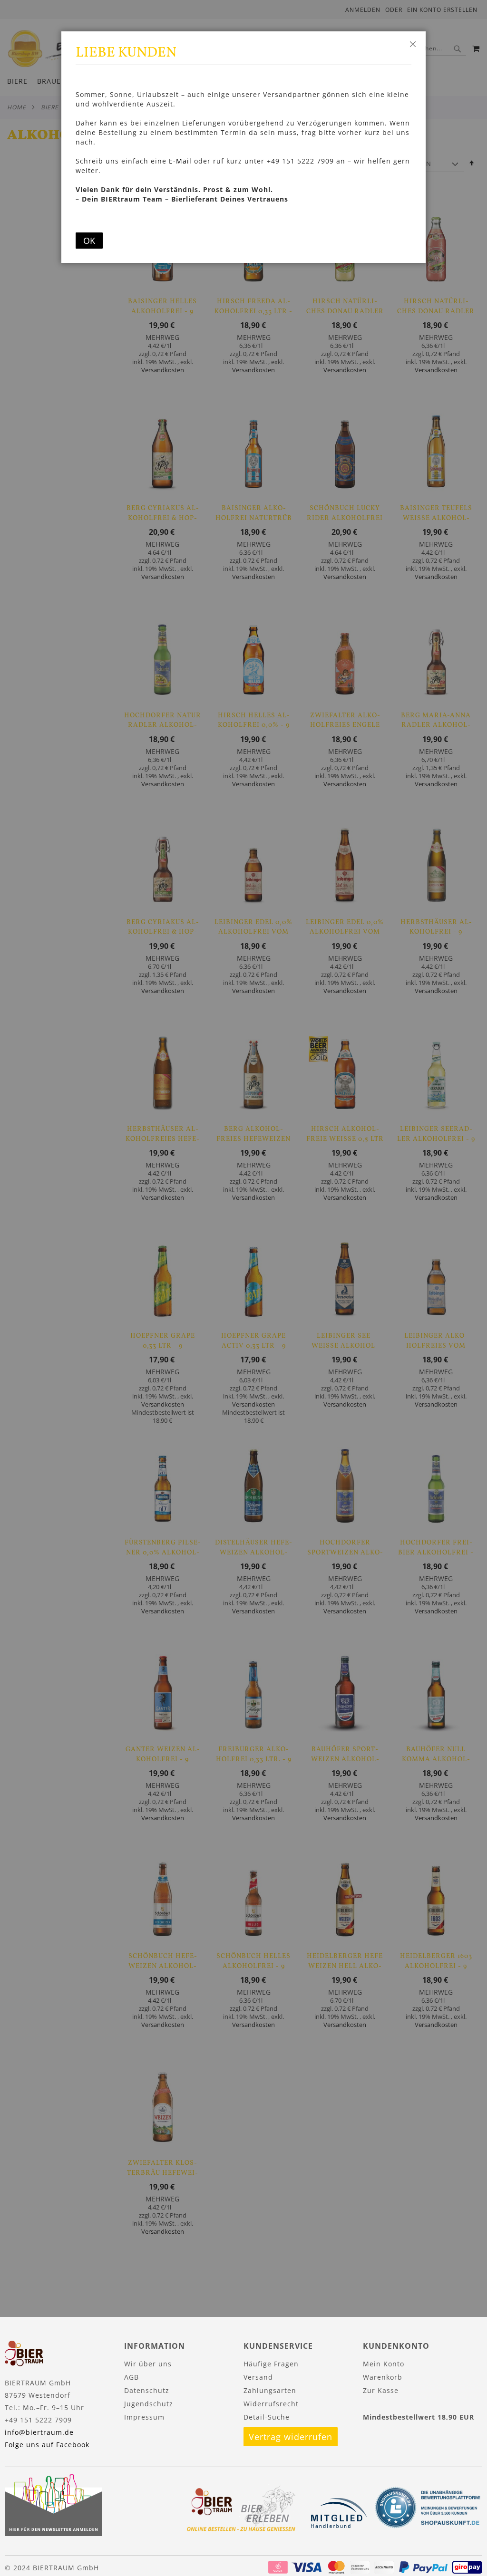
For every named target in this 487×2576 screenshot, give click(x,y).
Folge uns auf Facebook (47, 2445)
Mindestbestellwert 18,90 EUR (419, 2417)
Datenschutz (147, 2390)
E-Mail (180, 161)
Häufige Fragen (271, 2364)
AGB (131, 2377)
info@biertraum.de (39, 2432)
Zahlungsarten (270, 2390)
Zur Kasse (381, 2390)
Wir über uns (148, 2364)
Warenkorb (383, 2377)
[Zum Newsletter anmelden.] (54, 2533)
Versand (258, 2377)
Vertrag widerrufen (291, 2437)
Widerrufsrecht (271, 2404)
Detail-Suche (267, 2417)
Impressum (144, 2417)
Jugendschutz (149, 2404)
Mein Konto (384, 2364)
